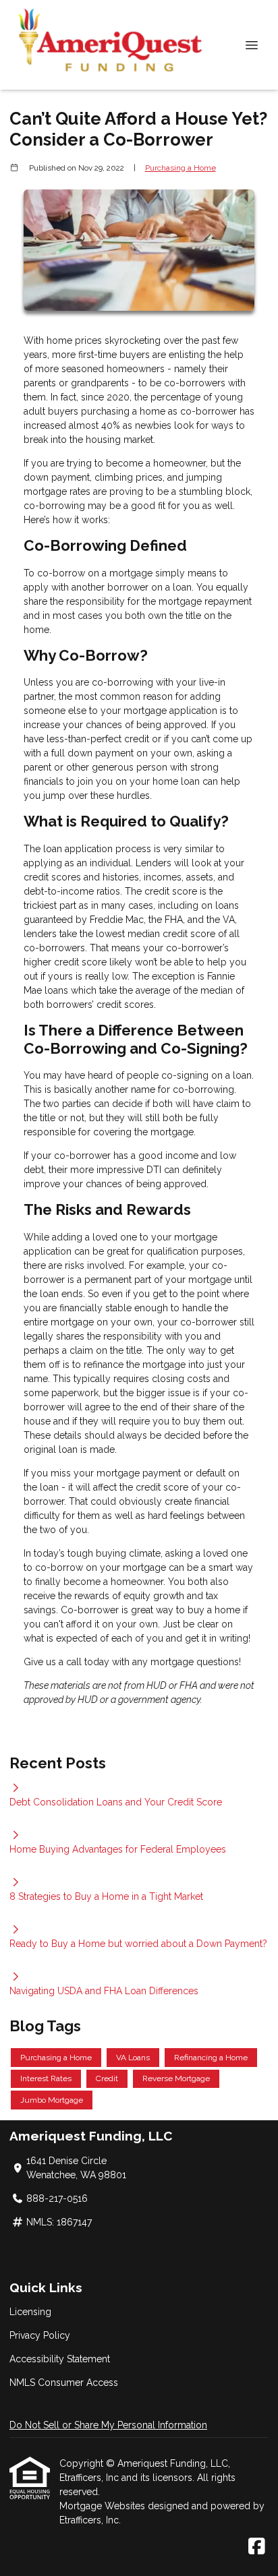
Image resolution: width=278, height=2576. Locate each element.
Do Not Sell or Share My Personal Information (108, 2425)
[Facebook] (257, 2547)
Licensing (30, 2312)
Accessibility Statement (60, 2359)
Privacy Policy (40, 2335)
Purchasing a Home (180, 168)
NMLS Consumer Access (64, 2383)
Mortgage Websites (104, 2506)
